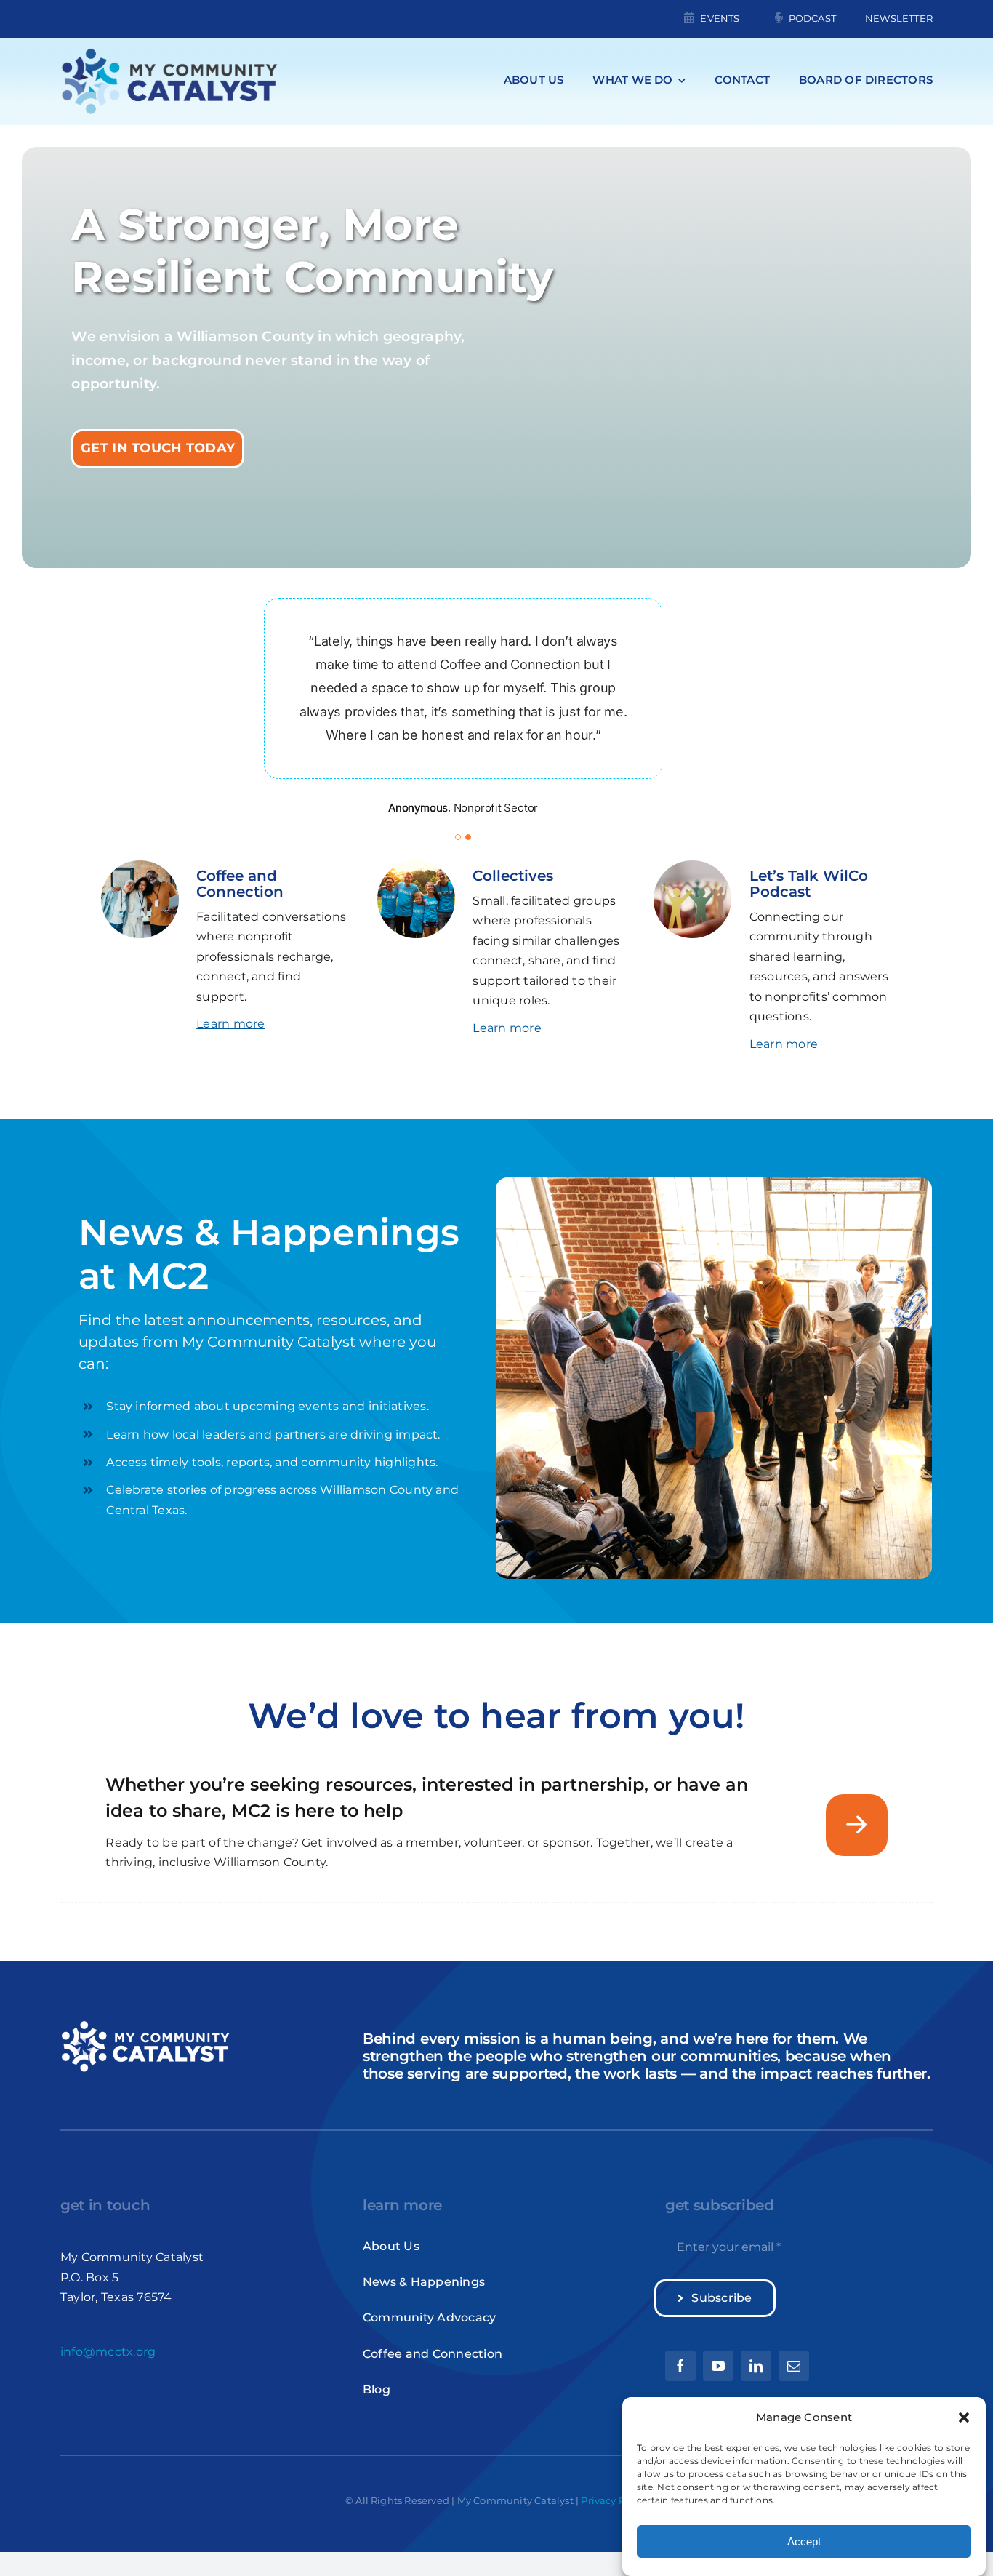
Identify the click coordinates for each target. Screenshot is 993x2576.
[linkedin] (756, 2366)
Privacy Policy (614, 2500)
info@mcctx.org (108, 2352)
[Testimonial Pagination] (458, 837)
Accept (804, 2541)
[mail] (794, 2366)
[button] (964, 2417)
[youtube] (718, 2366)
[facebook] (680, 2366)
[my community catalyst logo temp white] (145, 2024)
